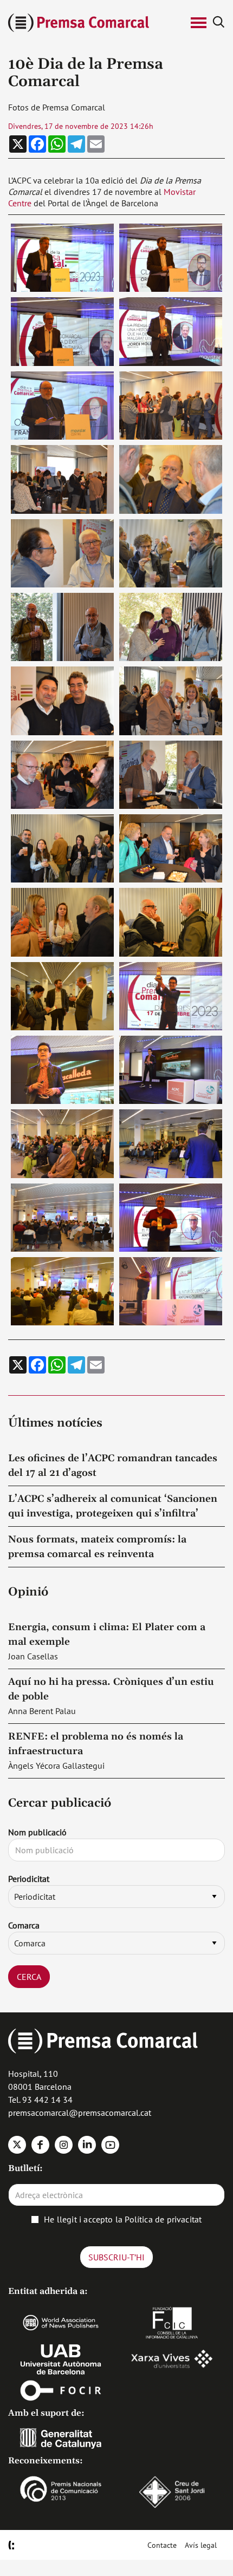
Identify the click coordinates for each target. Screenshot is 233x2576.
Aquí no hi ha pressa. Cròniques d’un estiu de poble (111, 1689)
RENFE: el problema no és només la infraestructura (96, 1744)
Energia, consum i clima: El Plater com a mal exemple (107, 1634)
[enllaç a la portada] (93, 23)
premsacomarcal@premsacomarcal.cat (80, 2113)
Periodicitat (29, 1879)
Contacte (162, 2545)
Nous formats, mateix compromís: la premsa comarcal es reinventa (97, 1547)
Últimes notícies (55, 1423)
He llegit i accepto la (123, 2219)
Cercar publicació (60, 1803)
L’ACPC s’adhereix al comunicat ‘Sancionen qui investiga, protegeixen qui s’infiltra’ (113, 1506)
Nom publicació (37, 1832)
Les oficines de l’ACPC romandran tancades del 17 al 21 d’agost (113, 1466)
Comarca (24, 1925)
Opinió (28, 1592)
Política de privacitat (163, 2219)
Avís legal (201, 2545)
